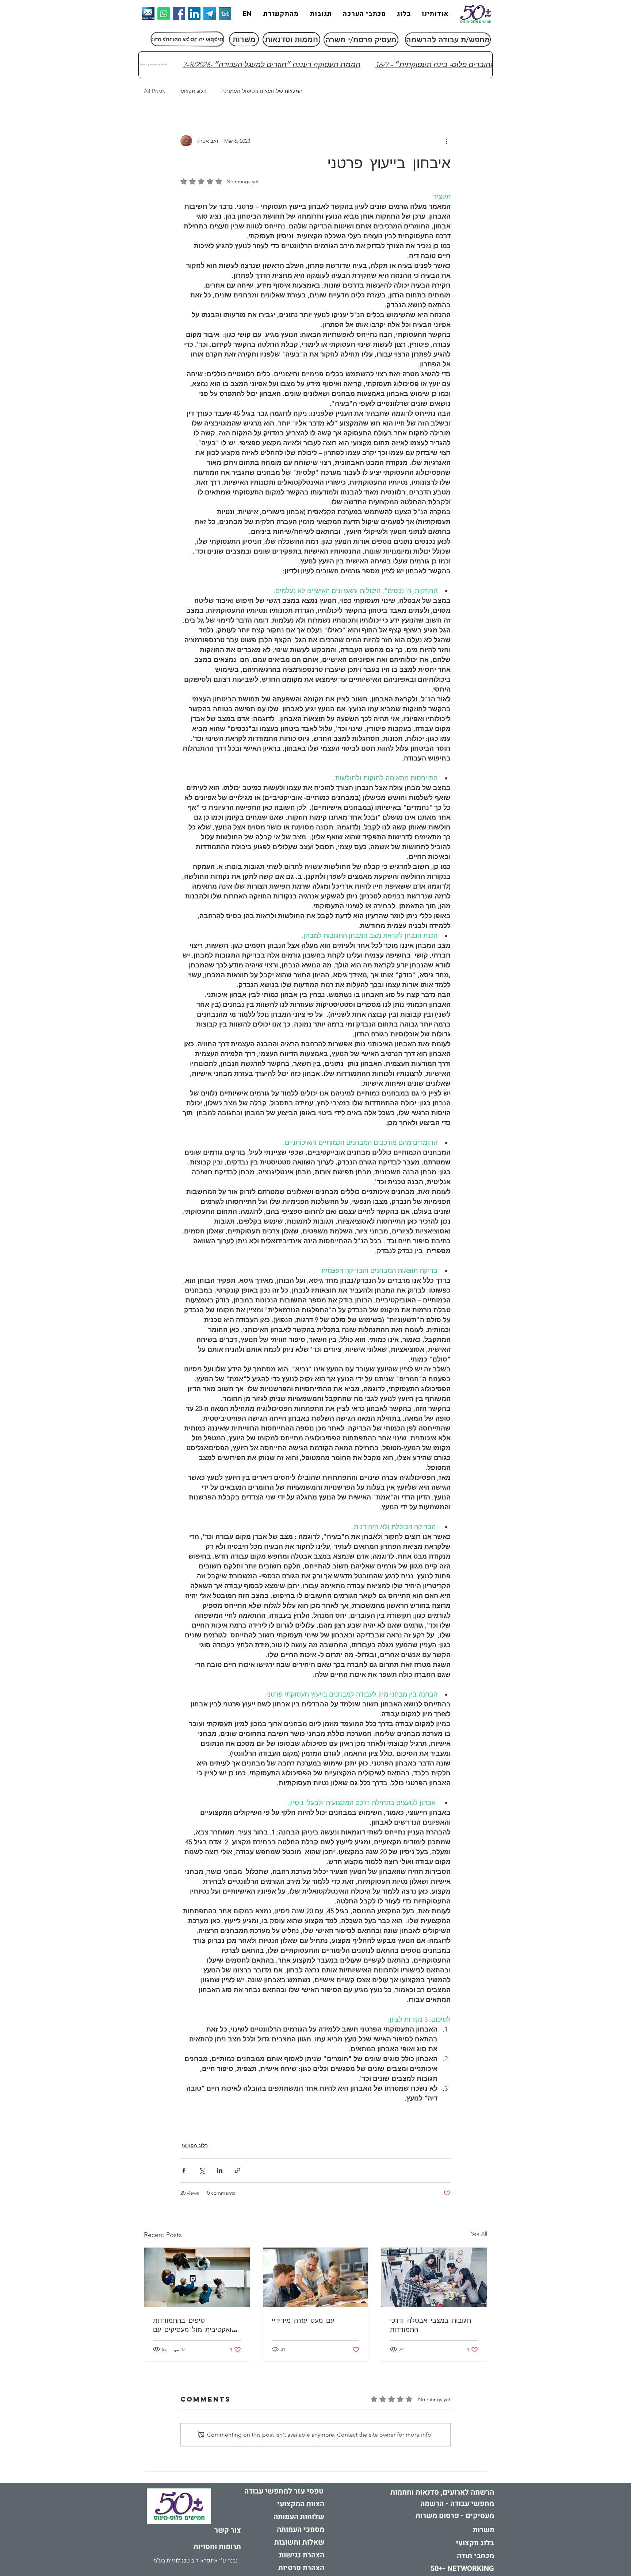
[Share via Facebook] (184, 2170)
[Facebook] (179, 14)
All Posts (154, 91)
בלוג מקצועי (193, 91)
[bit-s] (225, 14)
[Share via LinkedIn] (220, 2170)
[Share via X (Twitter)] (202, 2170)
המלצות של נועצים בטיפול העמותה (262, 91)
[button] (195, 2561)
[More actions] (446, 141)
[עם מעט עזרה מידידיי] (316, 2277)
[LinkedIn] (194, 14)
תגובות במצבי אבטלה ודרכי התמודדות (431, 2325)
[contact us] (148, 14)
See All (479, 2234)
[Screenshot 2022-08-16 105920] (210, 14)
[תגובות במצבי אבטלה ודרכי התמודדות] (434, 2277)
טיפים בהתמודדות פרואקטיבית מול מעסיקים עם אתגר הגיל (196, 2325)
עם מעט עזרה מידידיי (303, 2320)
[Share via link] (238, 2170)
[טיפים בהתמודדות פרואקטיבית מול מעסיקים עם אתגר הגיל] (197, 2277)
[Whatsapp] (164, 14)
